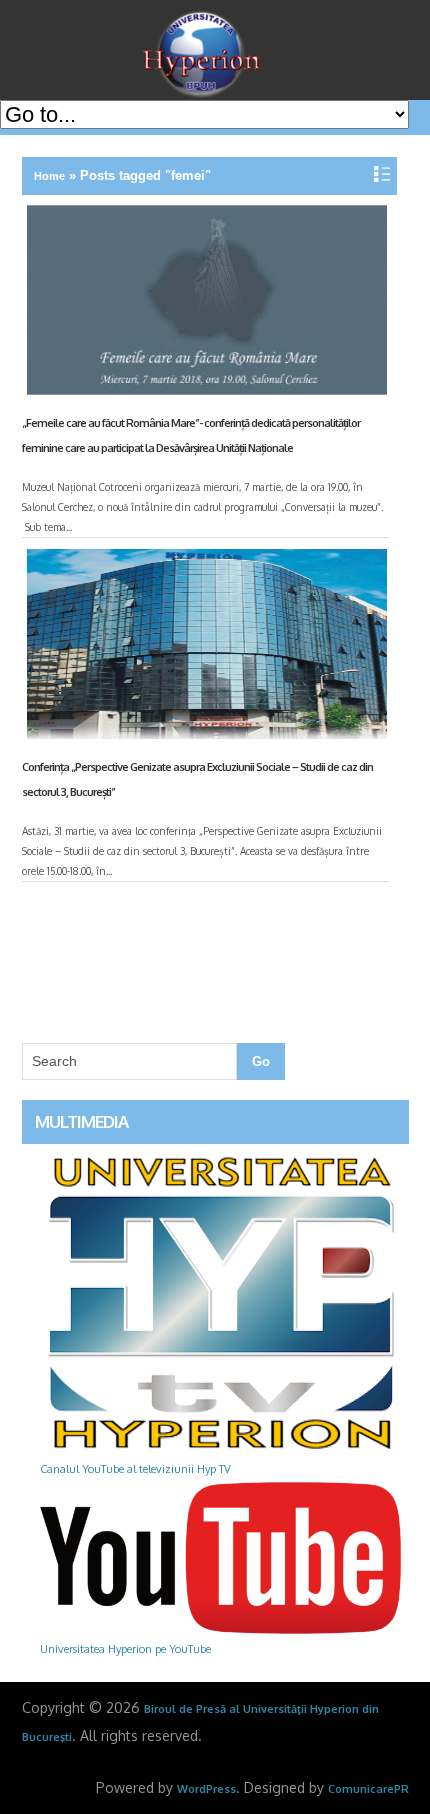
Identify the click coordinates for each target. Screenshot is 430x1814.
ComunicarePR (368, 1789)
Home (49, 176)
